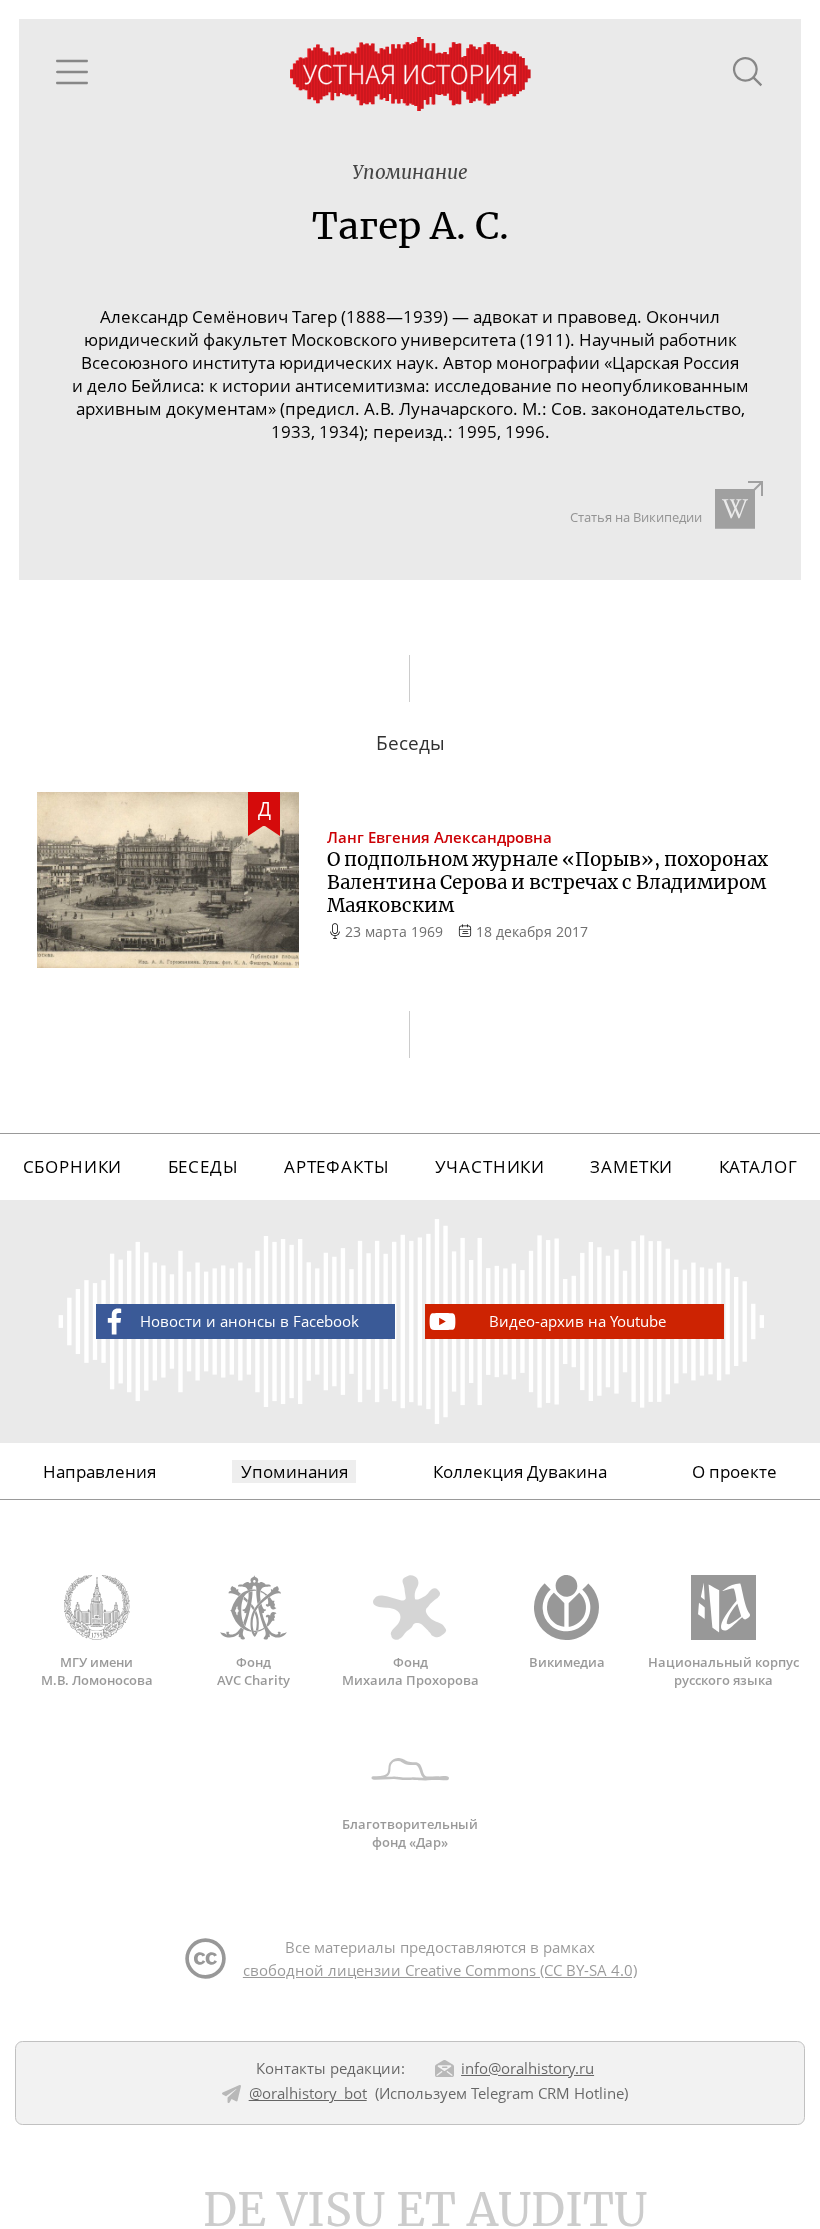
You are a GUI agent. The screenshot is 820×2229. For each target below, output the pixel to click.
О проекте (734, 1471)
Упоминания (294, 1471)
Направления (99, 1471)
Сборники (73, 1166)
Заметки (631, 1166)
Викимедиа (567, 1662)
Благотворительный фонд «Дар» (410, 1832)
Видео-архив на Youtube (577, 1321)
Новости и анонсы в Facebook (249, 1321)
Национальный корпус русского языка (723, 1671)
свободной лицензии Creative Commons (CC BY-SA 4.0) (440, 1970)
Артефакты (337, 1166)
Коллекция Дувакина (520, 1471)
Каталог (758, 1166)
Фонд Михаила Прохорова (410, 1671)
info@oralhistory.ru (527, 2068)
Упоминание (410, 172)
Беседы (203, 1166)
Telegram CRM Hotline (547, 2093)
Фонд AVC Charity (253, 1671)
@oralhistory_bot (308, 2093)
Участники (490, 1166)
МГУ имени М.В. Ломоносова (97, 1671)
